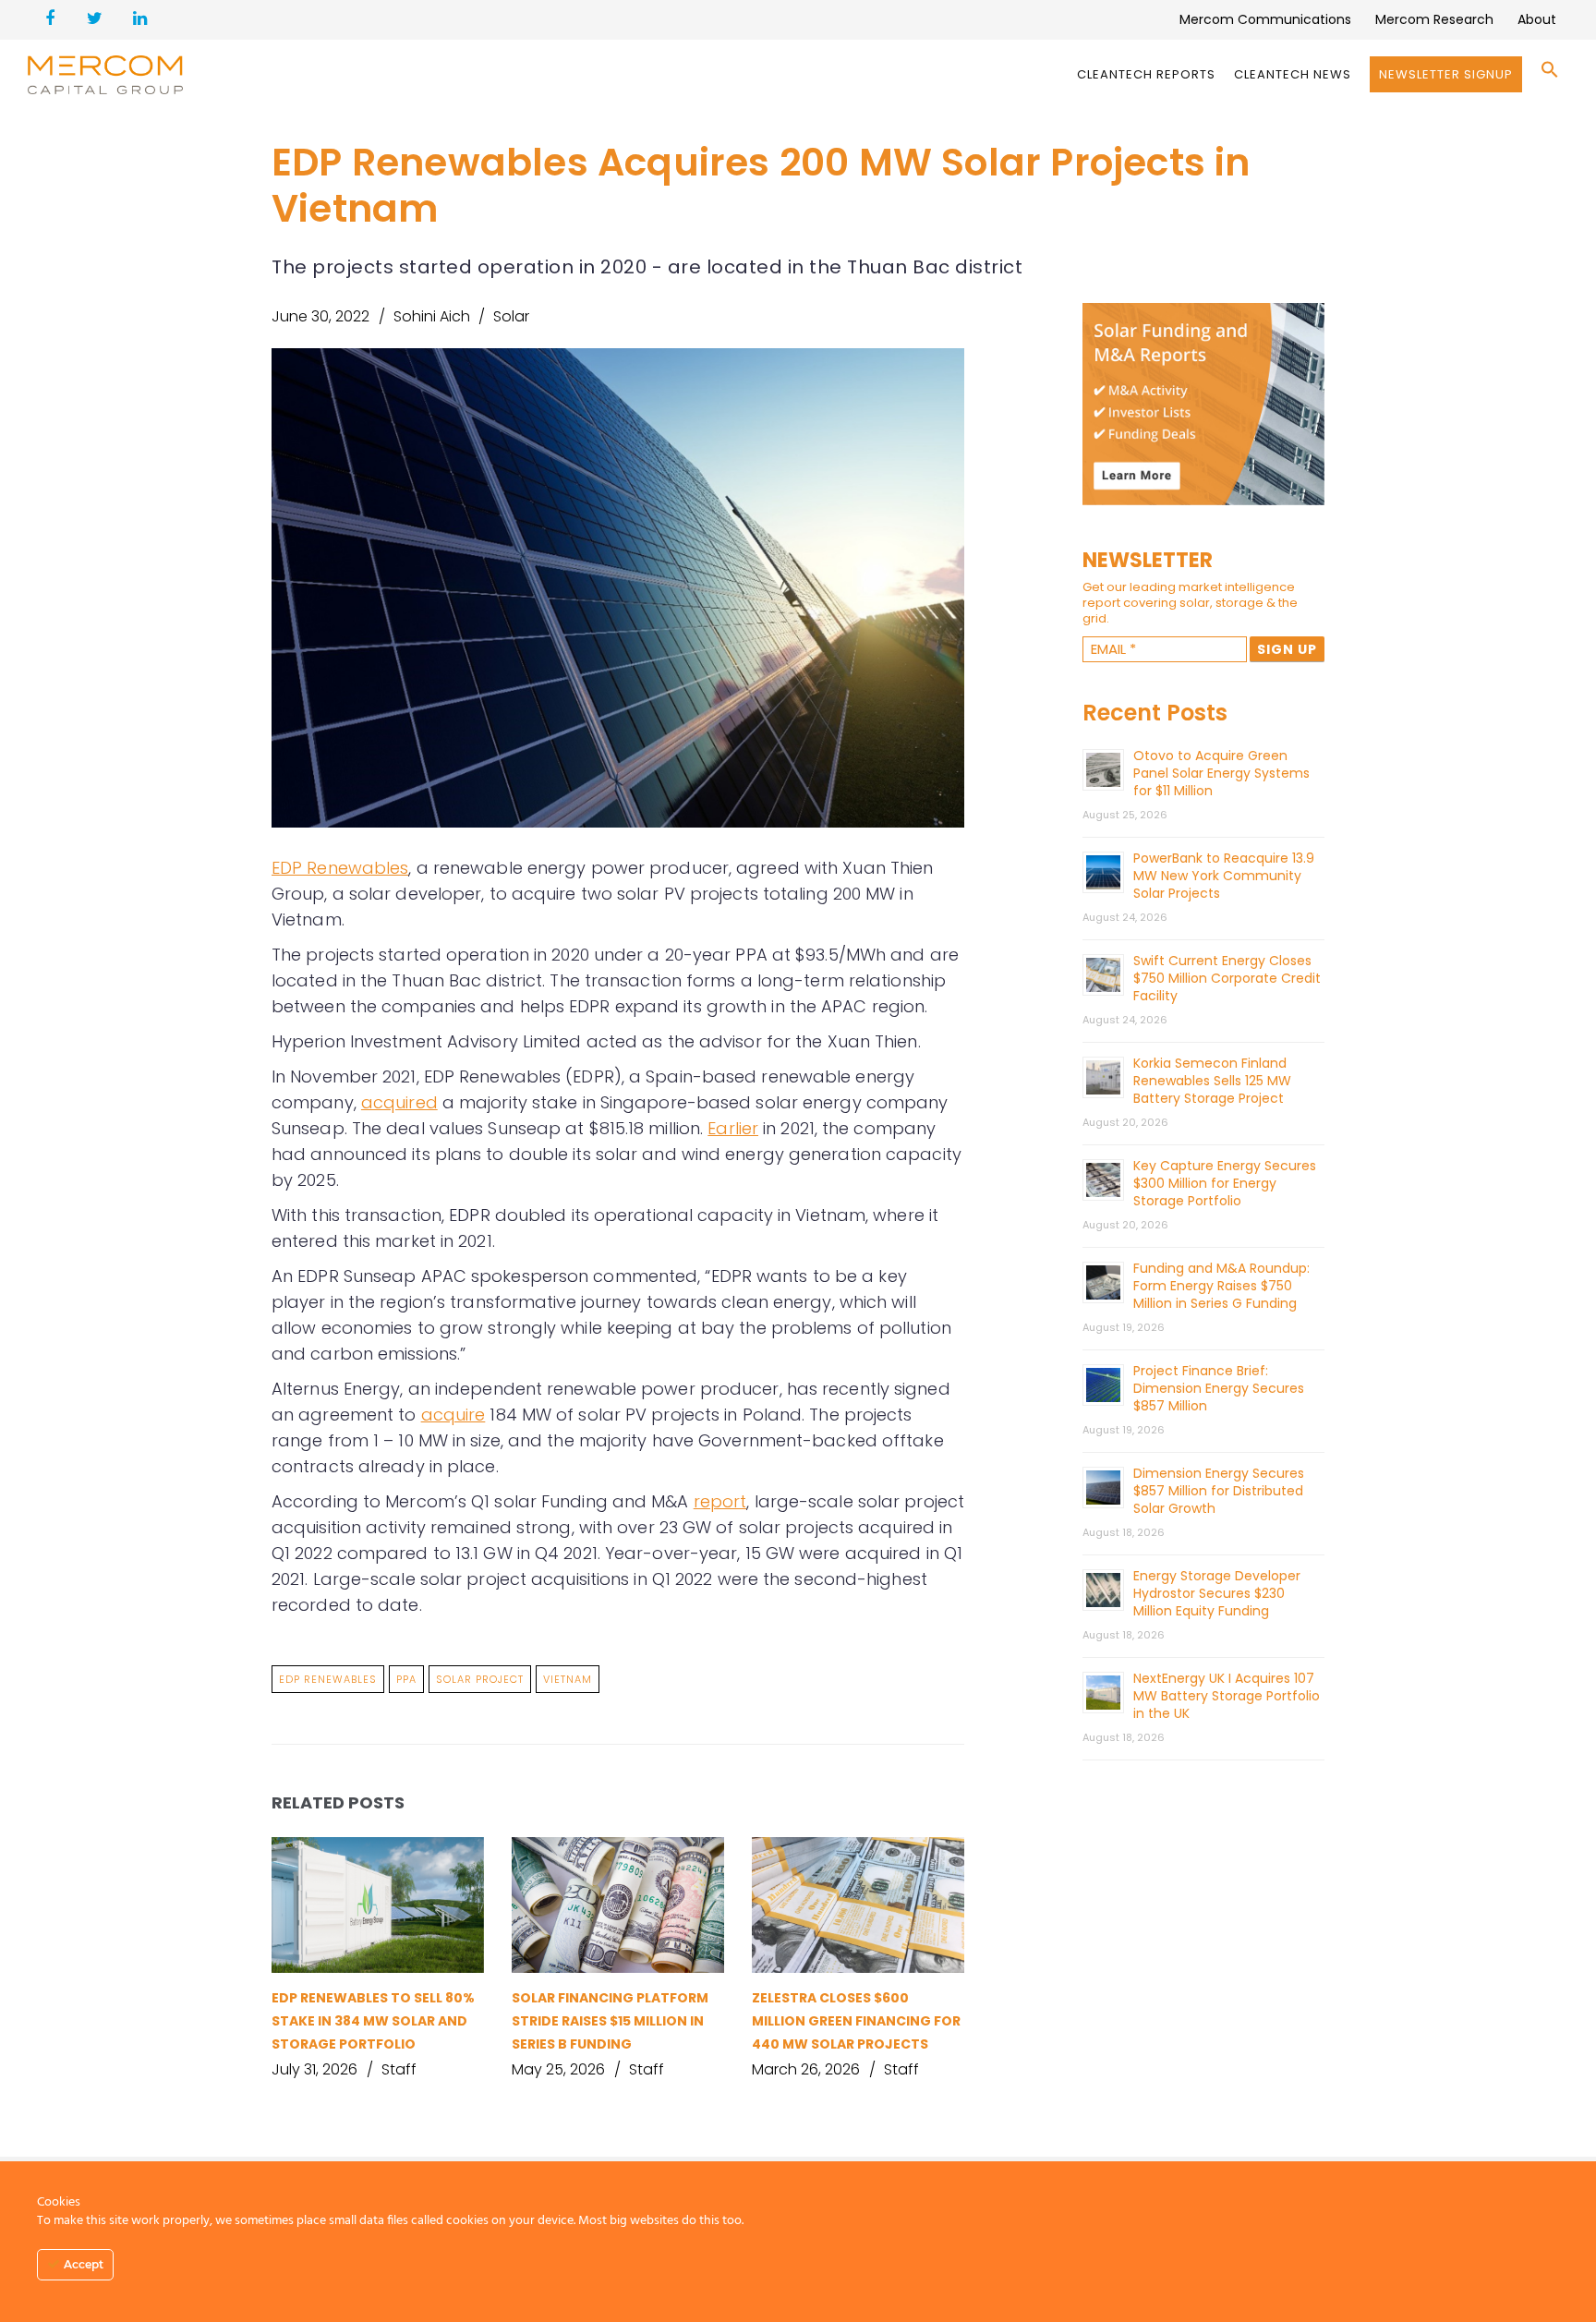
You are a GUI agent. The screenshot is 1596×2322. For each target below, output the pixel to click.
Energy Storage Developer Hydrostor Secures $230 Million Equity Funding (1217, 1593)
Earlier (733, 1128)
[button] (1550, 74)
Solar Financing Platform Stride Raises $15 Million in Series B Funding (610, 2021)
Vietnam (568, 1679)
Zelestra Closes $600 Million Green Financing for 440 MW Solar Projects (856, 2021)
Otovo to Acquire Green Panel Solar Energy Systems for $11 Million (1221, 773)
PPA (406, 1679)
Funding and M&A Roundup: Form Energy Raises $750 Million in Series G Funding (1221, 1286)
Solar (511, 316)
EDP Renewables (340, 868)
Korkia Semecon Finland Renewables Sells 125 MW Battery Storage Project (1212, 1081)
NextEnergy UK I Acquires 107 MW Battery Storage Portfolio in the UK (1227, 1696)
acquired (399, 1102)
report (720, 1501)
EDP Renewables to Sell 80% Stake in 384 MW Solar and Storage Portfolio (373, 2021)
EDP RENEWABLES (328, 1679)
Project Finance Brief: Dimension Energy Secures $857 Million (1219, 1388)
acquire (453, 1415)
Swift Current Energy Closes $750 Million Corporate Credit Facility (1227, 978)
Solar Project (480, 1679)
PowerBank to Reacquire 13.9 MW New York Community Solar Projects (1224, 876)
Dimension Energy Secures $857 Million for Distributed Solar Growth (1219, 1491)
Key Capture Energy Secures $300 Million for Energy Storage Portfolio (1225, 1183)
